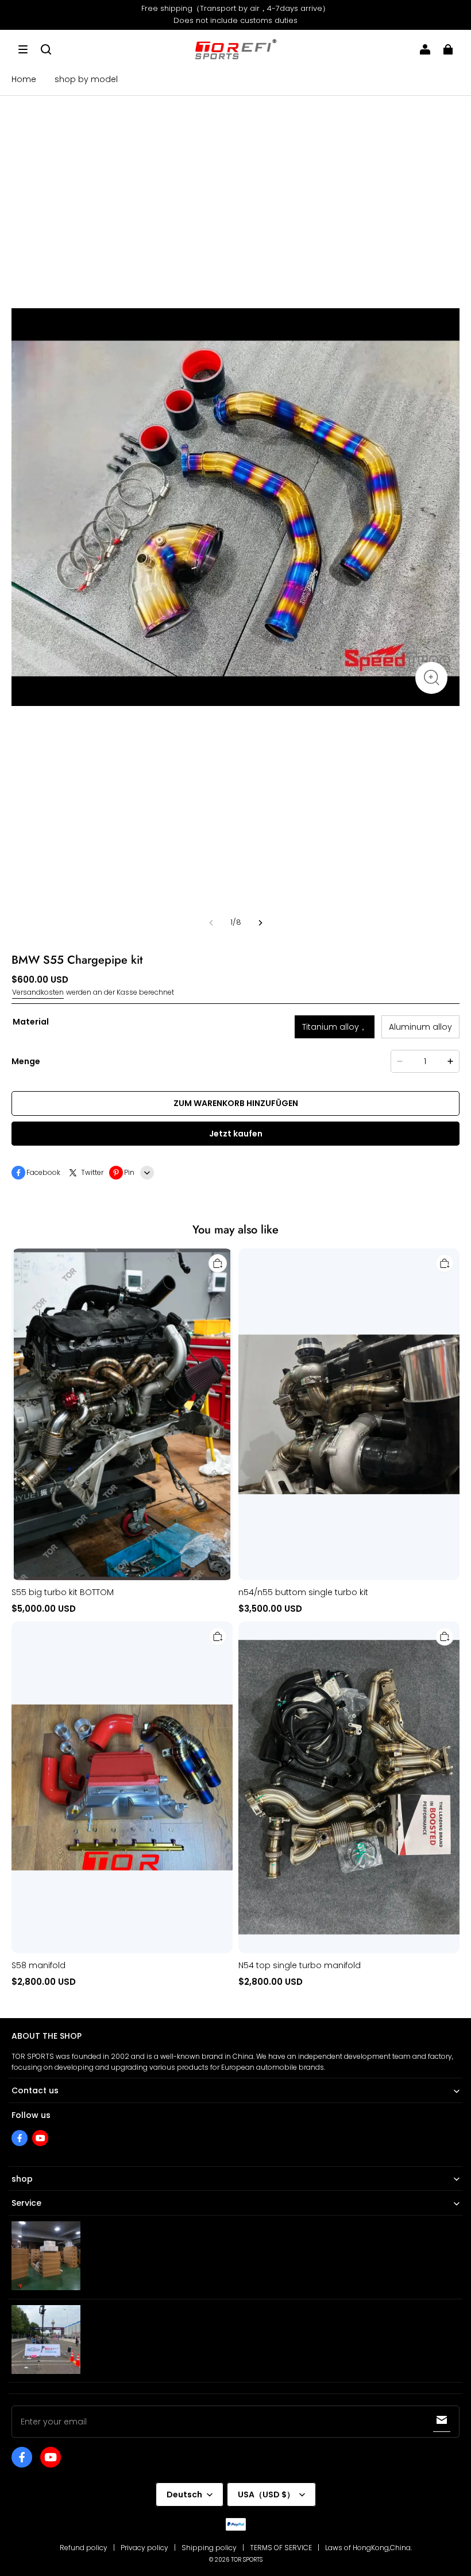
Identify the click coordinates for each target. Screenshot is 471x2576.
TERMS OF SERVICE (281, 2548)
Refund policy (84, 2548)
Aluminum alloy (420, 1027)
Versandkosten (38, 992)
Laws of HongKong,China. (368, 2548)
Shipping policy (209, 2548)
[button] (23, 49)
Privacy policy (144, 2548)
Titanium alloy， (335, 1027)
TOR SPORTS (247, 2560)
